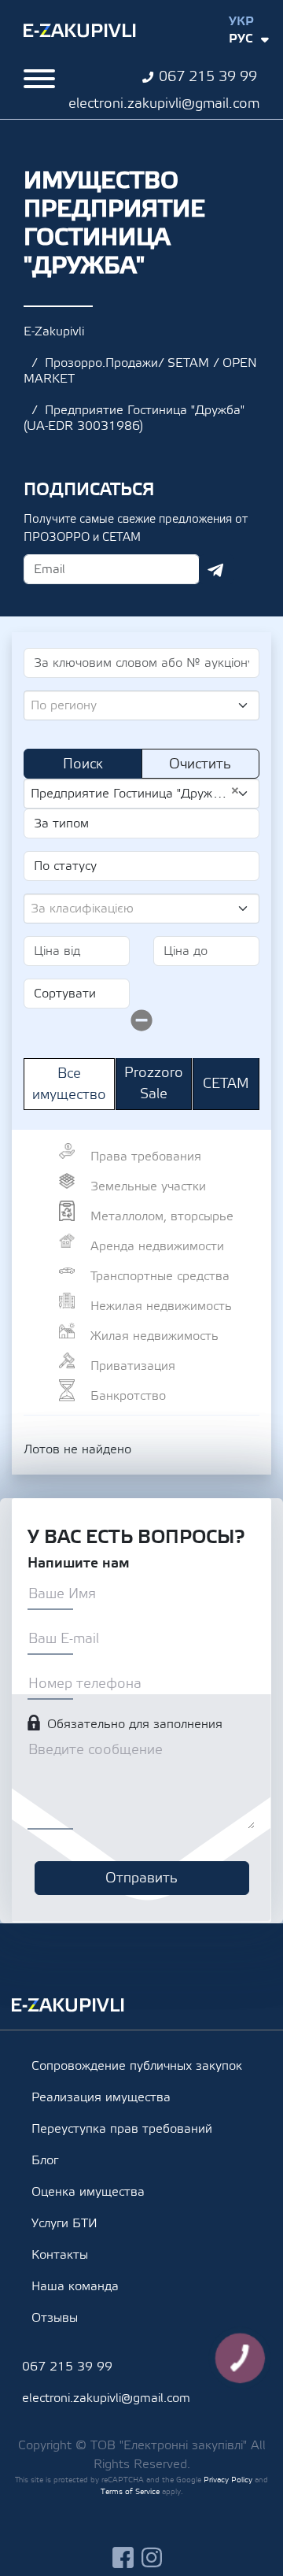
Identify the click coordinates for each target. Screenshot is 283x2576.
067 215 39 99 (208, 77)
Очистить (200, 764)
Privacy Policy (228, 2480)
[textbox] (135, 705)
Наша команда (75, 2286)
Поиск (83, 764)
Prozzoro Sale (154, 1083)
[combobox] (141, 705)
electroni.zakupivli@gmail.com (164, 104)
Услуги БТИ (64, 2223)
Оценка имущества (88, 2192)
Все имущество (69, 1084)
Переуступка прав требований (122, 2129)
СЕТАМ (226, 1084)
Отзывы (55, 2318)
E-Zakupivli (54, 331)
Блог (45, 2160)
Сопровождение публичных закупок (137, 2066)
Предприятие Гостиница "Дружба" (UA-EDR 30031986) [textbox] (135, 793)
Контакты (60, 2255)
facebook (123, 2557)
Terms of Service (130, 2491)
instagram (152, 2557)
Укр (241, 21)
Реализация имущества (101, 2097)
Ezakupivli (80, 31)
